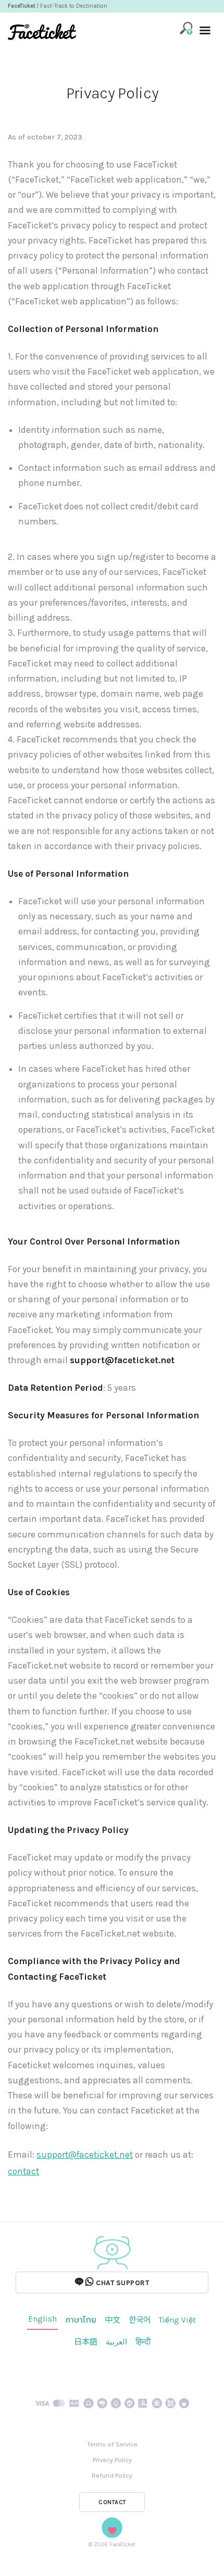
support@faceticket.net (85, 2155)
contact (23, 2171)
